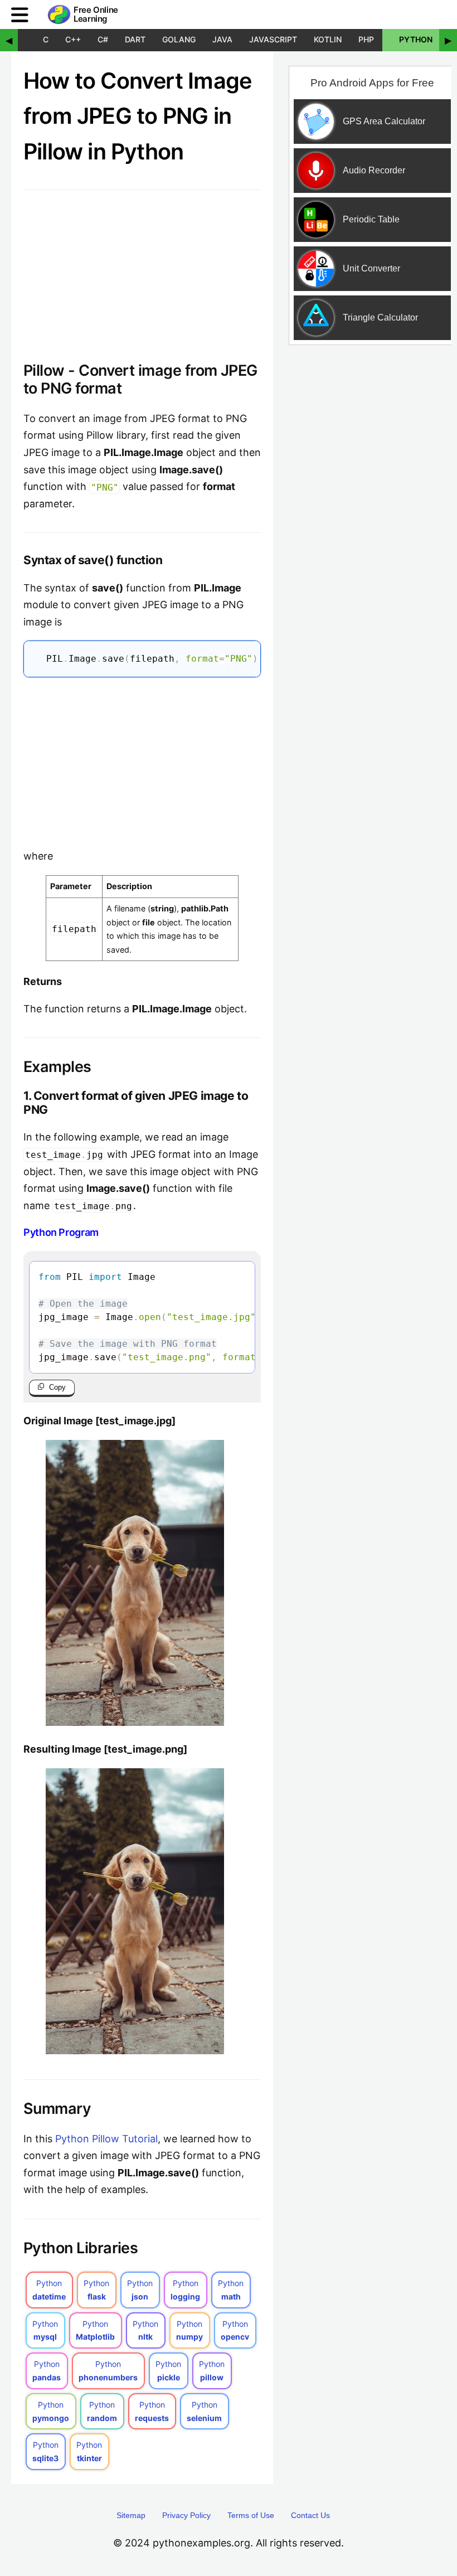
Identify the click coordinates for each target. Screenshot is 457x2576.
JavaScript (273, 39)
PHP (366, 39)
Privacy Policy (186, 2515)
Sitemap (131, 2515)
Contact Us (310, 2515)
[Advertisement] (142, 760)
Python (416, 39)
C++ (73, 39)
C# (103, 39)
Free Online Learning (96, 15)
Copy (57, 1387)
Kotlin (328, 39)
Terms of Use (251, 2515)
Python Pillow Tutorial (106, 2139)
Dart (135, 39)
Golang (179, 39)
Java (222, 39)
